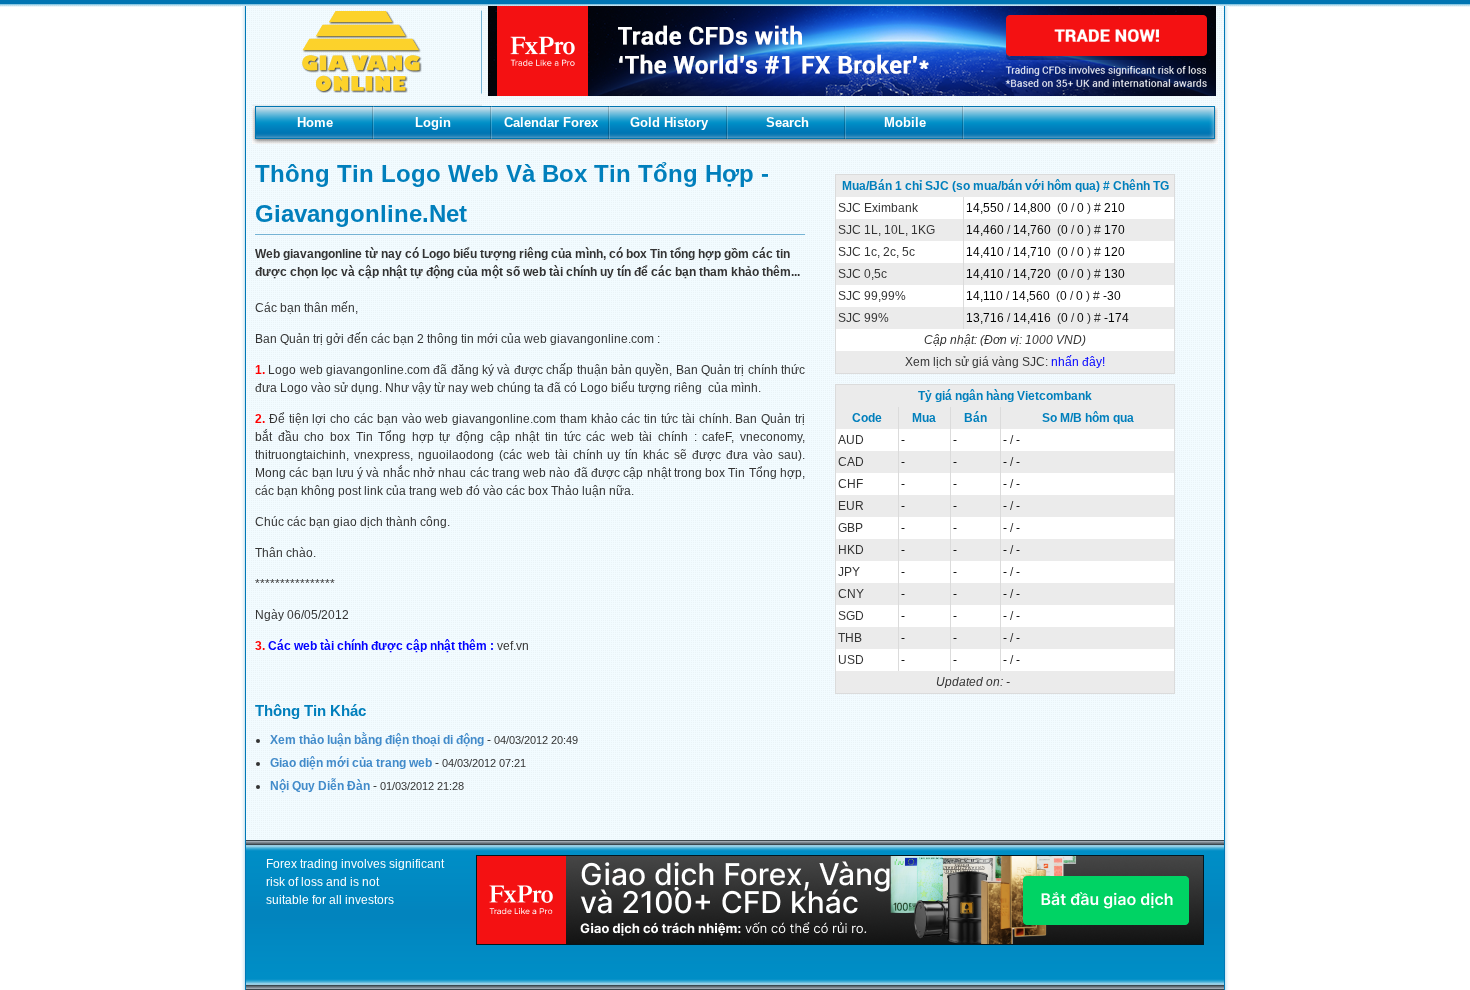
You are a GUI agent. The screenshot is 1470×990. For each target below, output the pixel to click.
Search (787, 122)
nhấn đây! (1078, 362)
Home (315, 122)
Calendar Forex (551, 122)
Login (433, 122)
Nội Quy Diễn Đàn (320, 786)
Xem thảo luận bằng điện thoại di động (377, 740)
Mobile (905, 122)
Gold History (669, 122)
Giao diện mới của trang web (351, 763)
